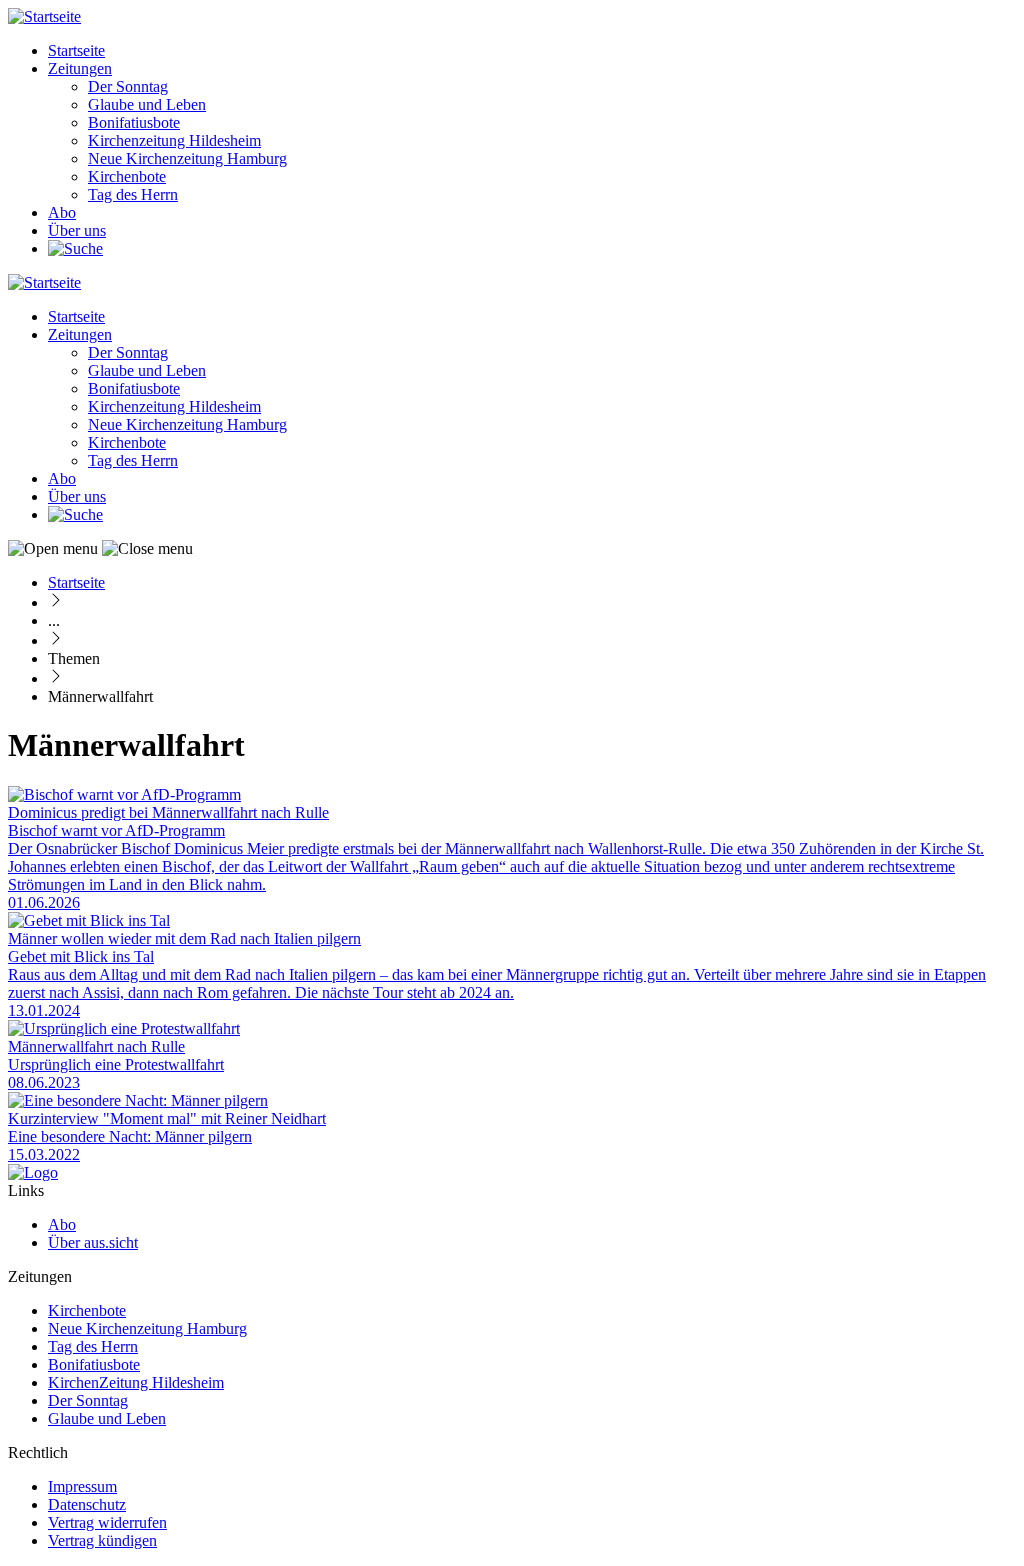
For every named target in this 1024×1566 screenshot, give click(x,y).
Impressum (82, 1486)
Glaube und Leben (147, 104)
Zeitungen (80, 68)
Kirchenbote (127, 176)
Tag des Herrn (133, 194)
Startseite (76, 50)
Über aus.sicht (93, 1242)
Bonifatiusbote (134, 122)
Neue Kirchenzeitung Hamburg (187, 158)
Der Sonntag (128, 86)
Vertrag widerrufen (107, 1522)
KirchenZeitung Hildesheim (136, 1382)
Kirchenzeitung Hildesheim (174, 140)
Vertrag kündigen (102, 1540)
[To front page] (33, 1172)
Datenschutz (87, 1504)
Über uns (77, 230)
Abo (62, 212)
